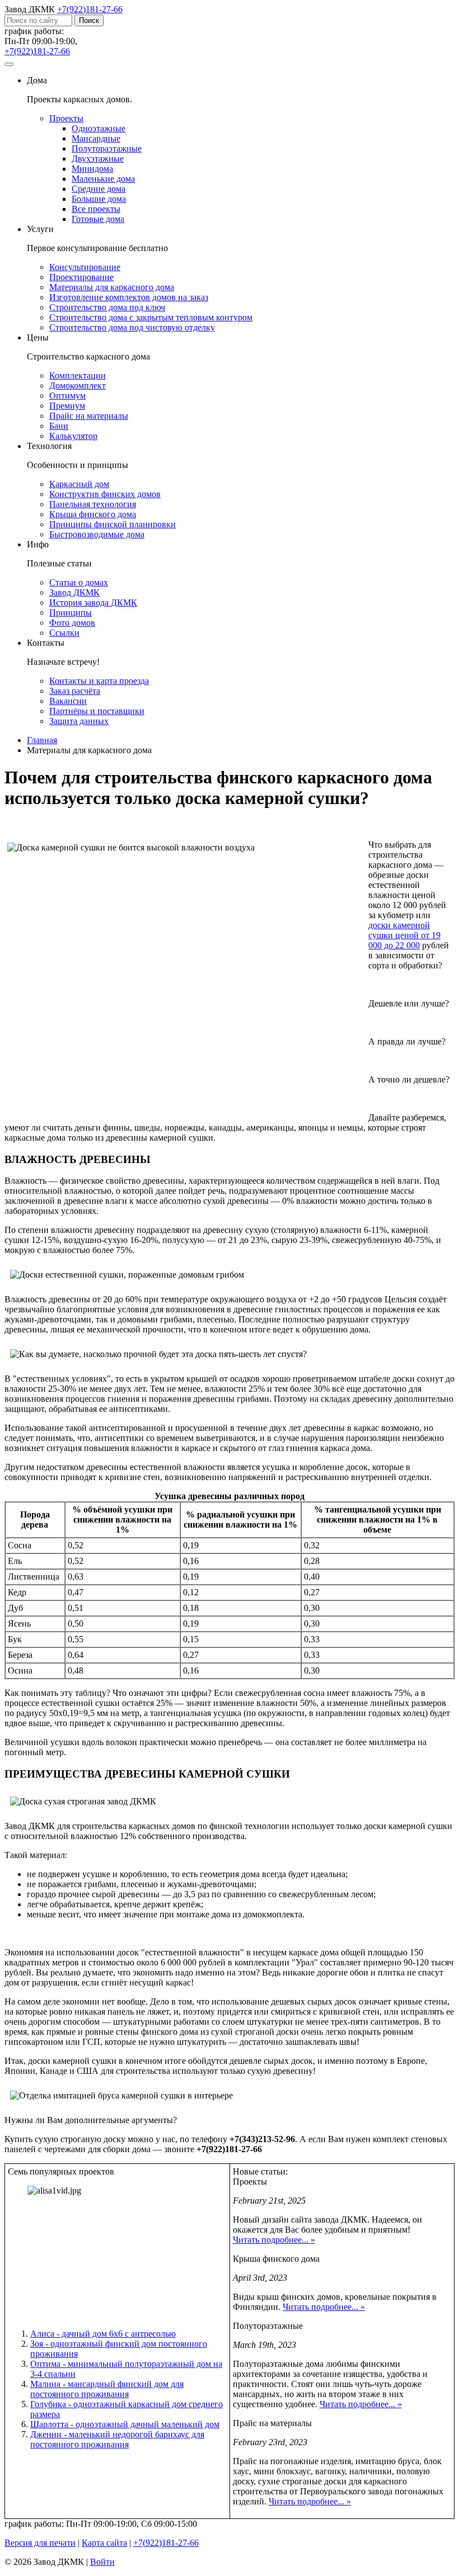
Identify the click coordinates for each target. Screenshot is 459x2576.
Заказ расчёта (75, 691)
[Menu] (9, 64)
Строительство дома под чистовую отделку (132, 327)
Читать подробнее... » (274, 2240)
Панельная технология (93, 504)
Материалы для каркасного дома (112, 287)
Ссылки (64, 633)
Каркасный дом (79, 484)
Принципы (71, 613)
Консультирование (85, 267)
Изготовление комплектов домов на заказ (129, 297)
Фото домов (72, 623)
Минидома (92, 169)
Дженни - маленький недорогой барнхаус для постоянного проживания (117, 2439)
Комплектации (78, 375)
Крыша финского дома (93, 514)
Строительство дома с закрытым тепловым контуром (151, 317)
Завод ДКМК (74, 592)
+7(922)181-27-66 (90, 9)
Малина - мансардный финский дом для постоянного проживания (107, 2389)
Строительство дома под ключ (107, 307)
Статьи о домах (79, 582)
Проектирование (81, 277)
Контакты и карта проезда (99, 681)
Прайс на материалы (89, 416)
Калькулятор (73, 436)
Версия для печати (40, 2543)
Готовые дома (98, 219)
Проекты (66, 118)
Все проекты (96, 209)
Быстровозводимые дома (97, 534)
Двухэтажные (98, 159)
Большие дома (99, 199)
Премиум (67, 406)
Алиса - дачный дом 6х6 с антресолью (103, 2334)
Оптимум (67, 396)
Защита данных (79, 721)
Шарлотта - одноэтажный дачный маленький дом (125, 2424)
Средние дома (99, 189)
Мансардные (96, 138)
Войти (102, 2562)
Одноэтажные (99, 128)
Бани (59, 426)
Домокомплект (78, 386)
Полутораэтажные (107, 148)
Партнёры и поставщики (97, 711)
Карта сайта (104, 2543)
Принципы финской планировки (113, 524)
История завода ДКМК (93, 602)
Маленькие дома (103, 179)
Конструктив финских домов (105, 494)
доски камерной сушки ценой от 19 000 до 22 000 (404, 935)
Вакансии (68, 701)
